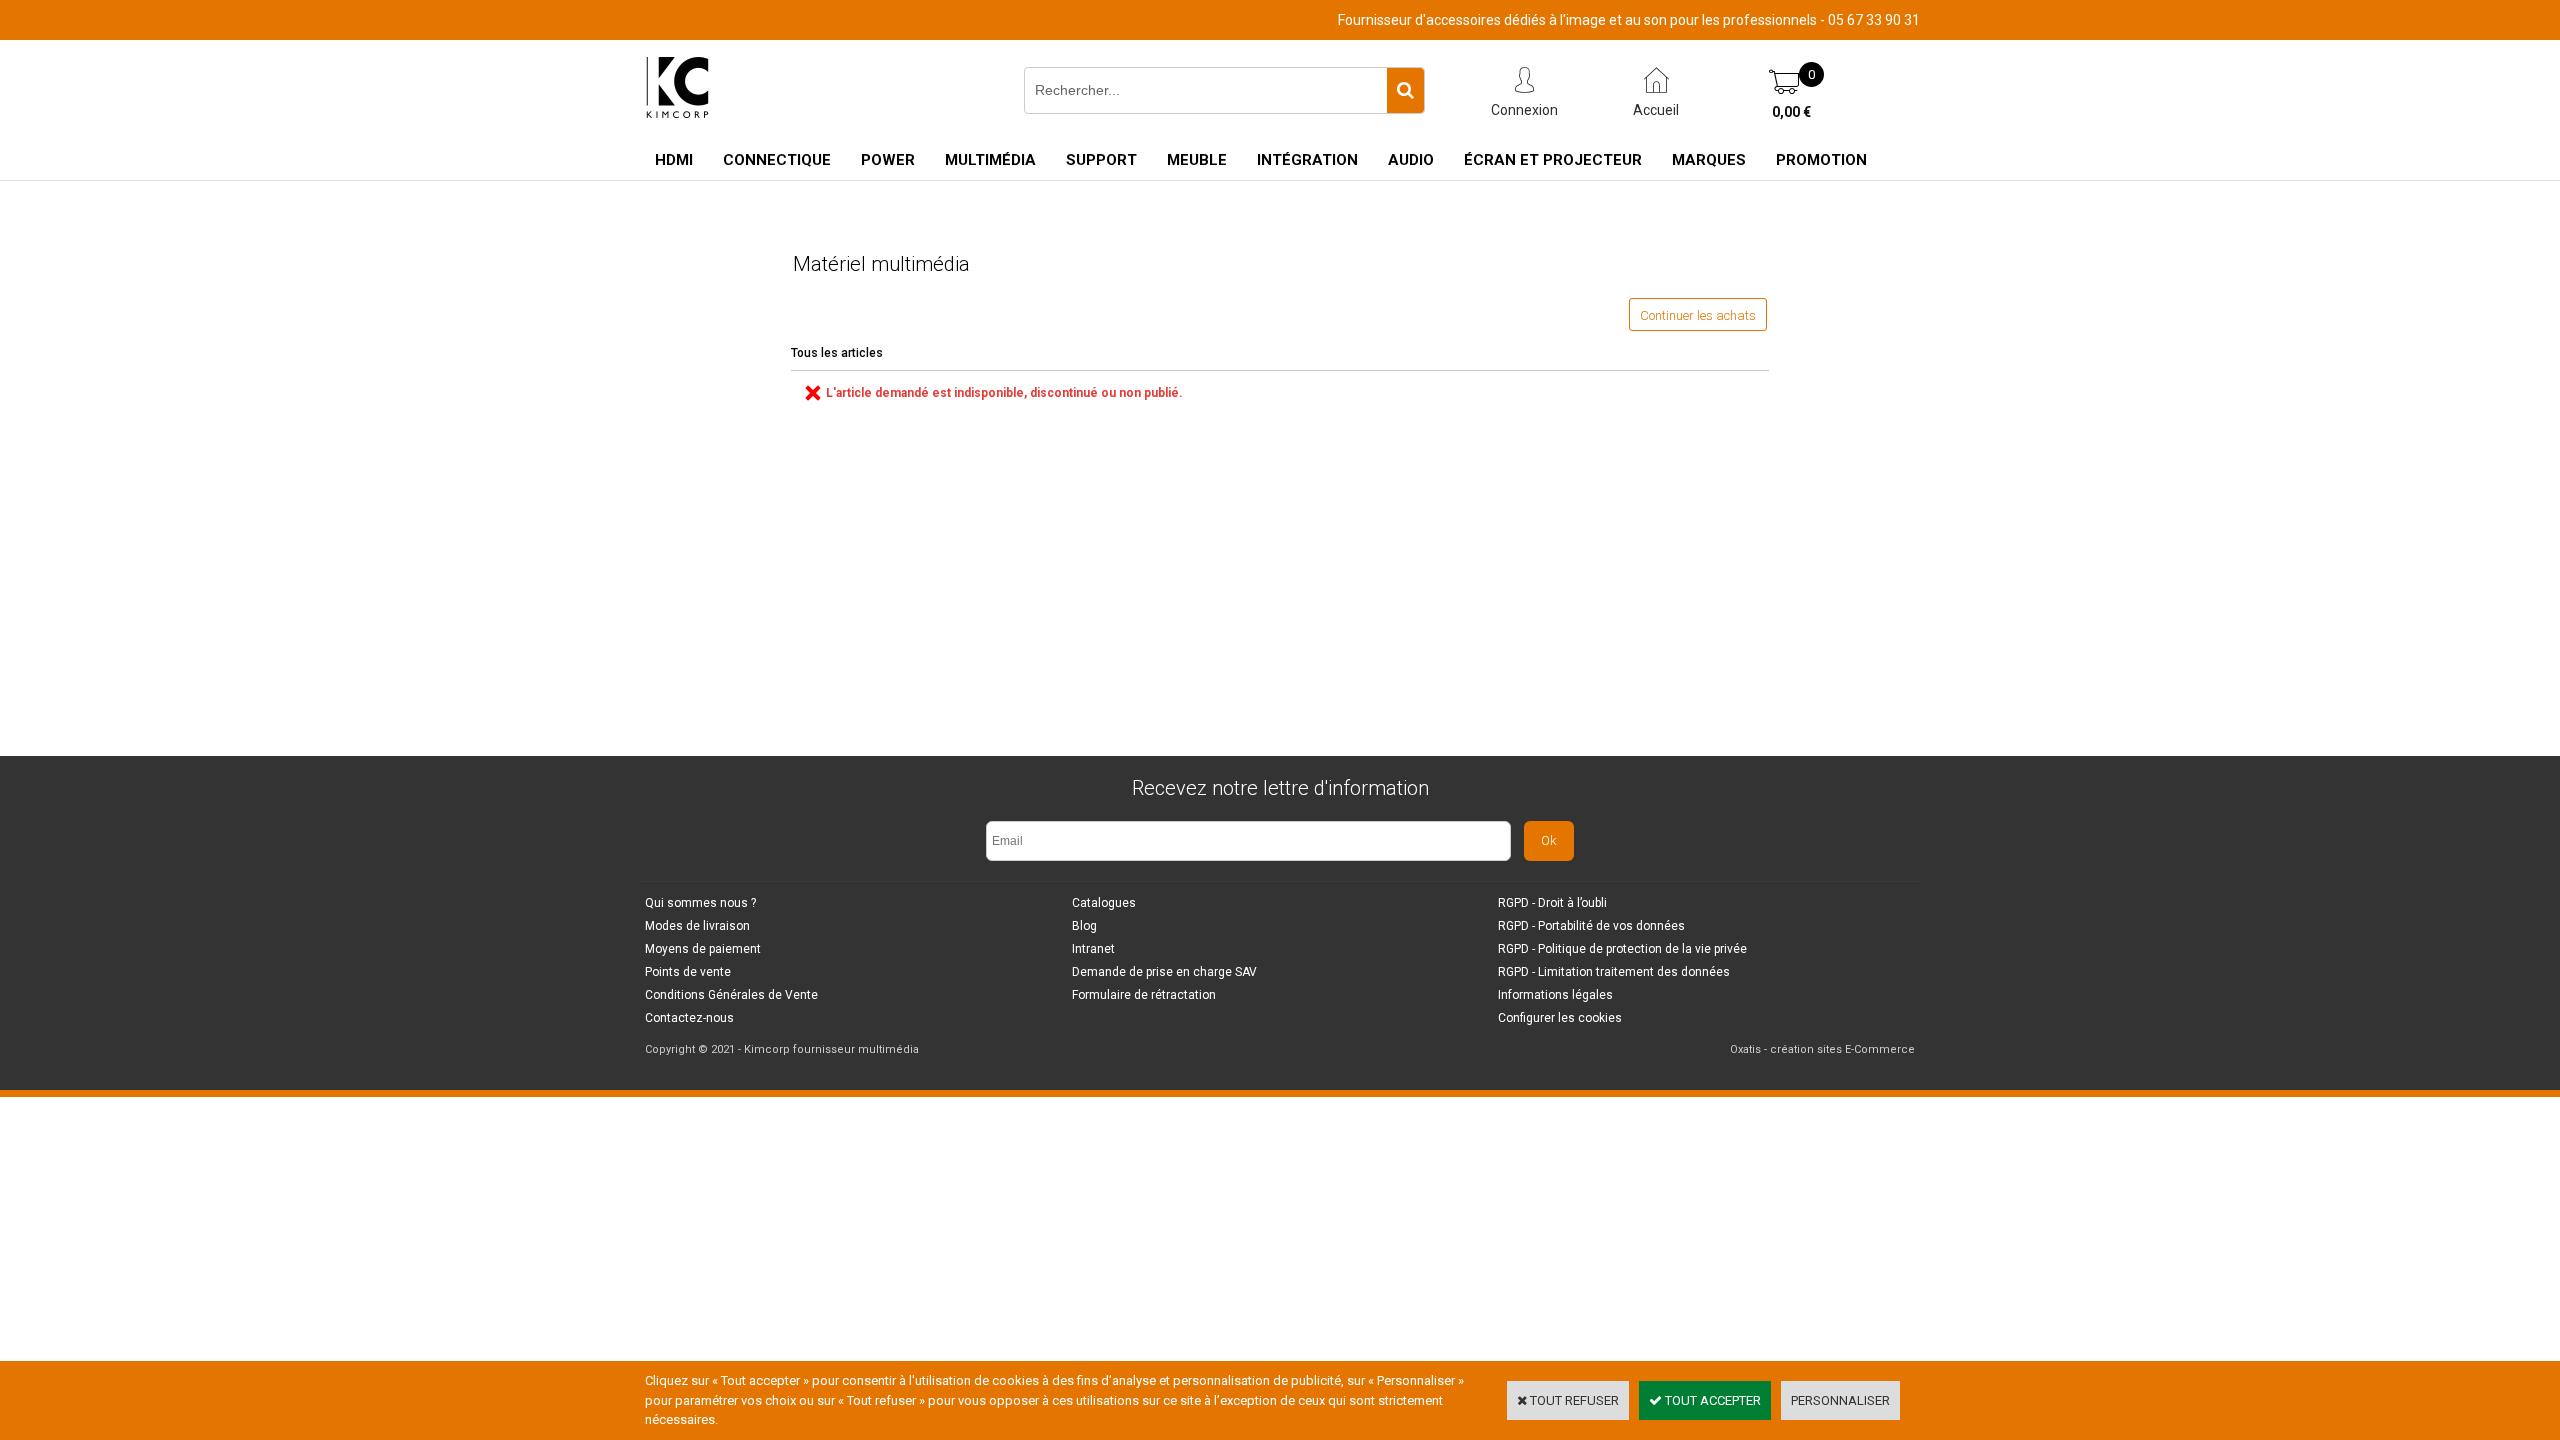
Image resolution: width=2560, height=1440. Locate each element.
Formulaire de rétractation (1144, 995)
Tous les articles (837, 353)
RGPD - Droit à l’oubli (1552, 903)
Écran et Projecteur (1553, 160)
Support (1101, 160)
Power (888, 160)
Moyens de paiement (703, 949)
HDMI (674, 160)
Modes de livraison (697, 926)
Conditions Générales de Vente (731, 995)
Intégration (1307, 160)
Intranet (1093, 949)
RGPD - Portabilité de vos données (1591, 926)
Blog (1084, 926)
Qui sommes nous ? (700, 903)
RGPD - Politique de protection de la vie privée (1622, 949)
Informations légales (1555, 995)
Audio (1411, 160)
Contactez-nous (689, 1018)
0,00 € (1791, 112)
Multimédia (990, 160)
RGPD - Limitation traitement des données (1614, 972)
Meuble (1197, 160)
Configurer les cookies (1560, 1018)
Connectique (777, 160)
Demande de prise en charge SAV (1164, 972)
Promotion (1821, 160)
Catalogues (1104, 903)
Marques (1709, 160)
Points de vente (688, 972)
